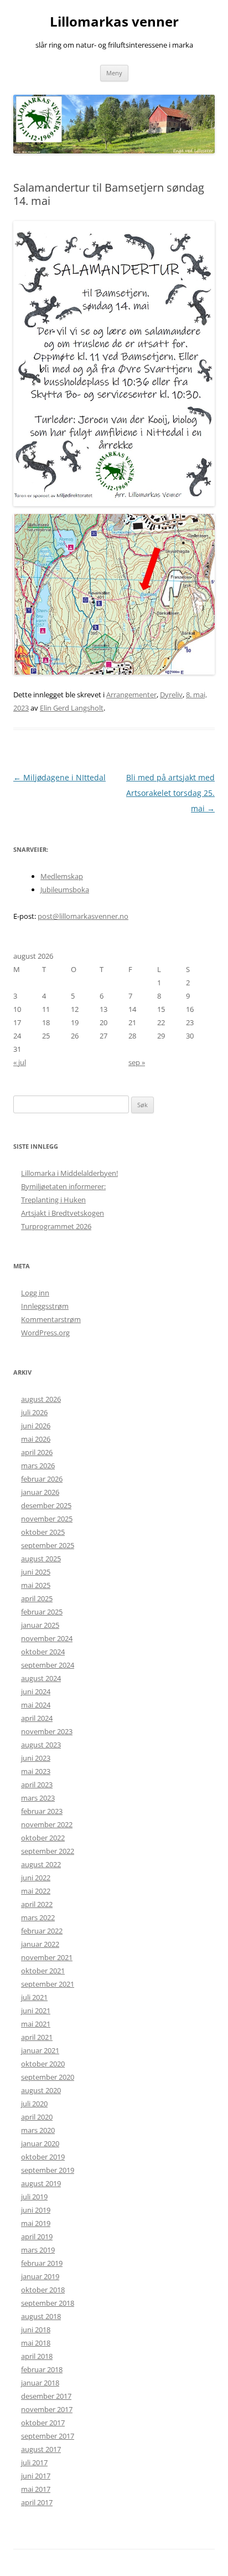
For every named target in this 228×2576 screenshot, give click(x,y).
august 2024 (41, 1678)
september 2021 (48, 1984)
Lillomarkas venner (114, 22)
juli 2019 (34, 2197)
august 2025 (41, 1559)
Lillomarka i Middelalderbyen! (69, 1173)
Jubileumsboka (65, 889)
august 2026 (41, 1399)
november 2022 (47, 1824)
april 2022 (37, 1904)
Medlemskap (62, 876)
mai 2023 (36, 1771)
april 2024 (37, 1718)
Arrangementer (131, 695)
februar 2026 (42, 1479)
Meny (114, 73)
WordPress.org (45, 1333)
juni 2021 (36, 2011)
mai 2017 (36, 2489)
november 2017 (47, 2409)
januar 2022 (40, 1944)
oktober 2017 (43, 2423)
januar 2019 (40, 2276)
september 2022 (48, 1851)
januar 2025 (40, 1625)
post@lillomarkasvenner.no (83, 916)
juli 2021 (34, 1997)
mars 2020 (38, 2130)
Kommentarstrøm (51, 1319)
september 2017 (48, 2436)
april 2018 (37, 2356)
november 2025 (47, 1519)
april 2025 (37, 1598)
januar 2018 (40, 2383)
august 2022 (41, 1864)
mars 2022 (38, 1917)
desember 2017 (46, 2396)
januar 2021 (40, 2050)
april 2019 (37, 2236)
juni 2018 (36, 2330)
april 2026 (37, 1452)
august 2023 (41, 1745)
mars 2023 (38, 1798)
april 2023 (37, 1785)
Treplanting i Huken (53, 1200)
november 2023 (47, 1731)
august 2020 (41, 2090)
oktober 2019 (43, 2157)
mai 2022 (36, 1891)
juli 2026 (34, 1412)
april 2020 (37, 2117)
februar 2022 (42, 1931)
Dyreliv (171, 695)
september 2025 (48, 1545)
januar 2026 (40, 1492)
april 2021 (37, 2037)
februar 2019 (42, 2263)
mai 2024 (36, 1705)
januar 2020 (40, 2143)
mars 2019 (38, 2250)
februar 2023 (42, 1811)
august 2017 (41, 2449)
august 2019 (41, 2183)
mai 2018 (36, 2343)
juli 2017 (34, 2462)
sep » (137, 1062)
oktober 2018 (43, 2290)
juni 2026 (36, 1426)
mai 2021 (36, 2024)
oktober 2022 (43, 1838)
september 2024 (48, 1665)
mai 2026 (36, 1439)
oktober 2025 (43, 1532)
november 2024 (47, 1638)
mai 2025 (36, 1585)
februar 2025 (42, 1612)
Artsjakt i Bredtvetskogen (63, 1213)
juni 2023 (36, 1758)
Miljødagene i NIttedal (59, 777)
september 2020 (48, 2077)
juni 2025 (36, 1572)
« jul (20, 1062)
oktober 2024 (43, 1652)
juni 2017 (36, 2476)
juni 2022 (36, 1878)
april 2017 (37, 2502)
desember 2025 (46, 1505)
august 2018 (41, 2316)
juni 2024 (36, 1691)
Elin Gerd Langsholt (72, 708)
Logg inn (35, 1293)
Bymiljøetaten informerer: (63, 1186)
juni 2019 (36, 2210)
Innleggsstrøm (45, 1306)
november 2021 (47, 1957)
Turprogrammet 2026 (56, 1226)
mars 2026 (38, 1466)
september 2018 (48, 2303)
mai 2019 (36, 2223)
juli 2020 (34, 2104)
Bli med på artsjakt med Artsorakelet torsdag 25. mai (170, 793)
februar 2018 (42, 2369)
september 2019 (48, 2170)
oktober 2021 (43, 1971)
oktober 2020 (43, 2064)
